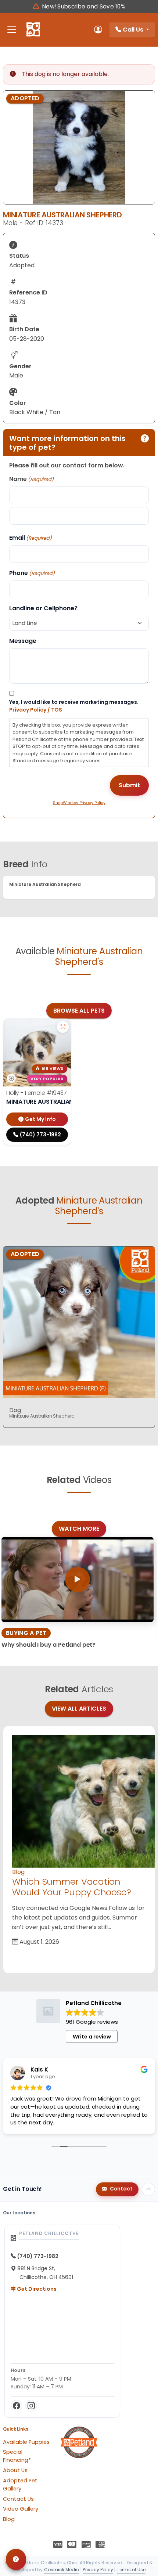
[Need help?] (16, 2559)
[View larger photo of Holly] (63, 1027)
